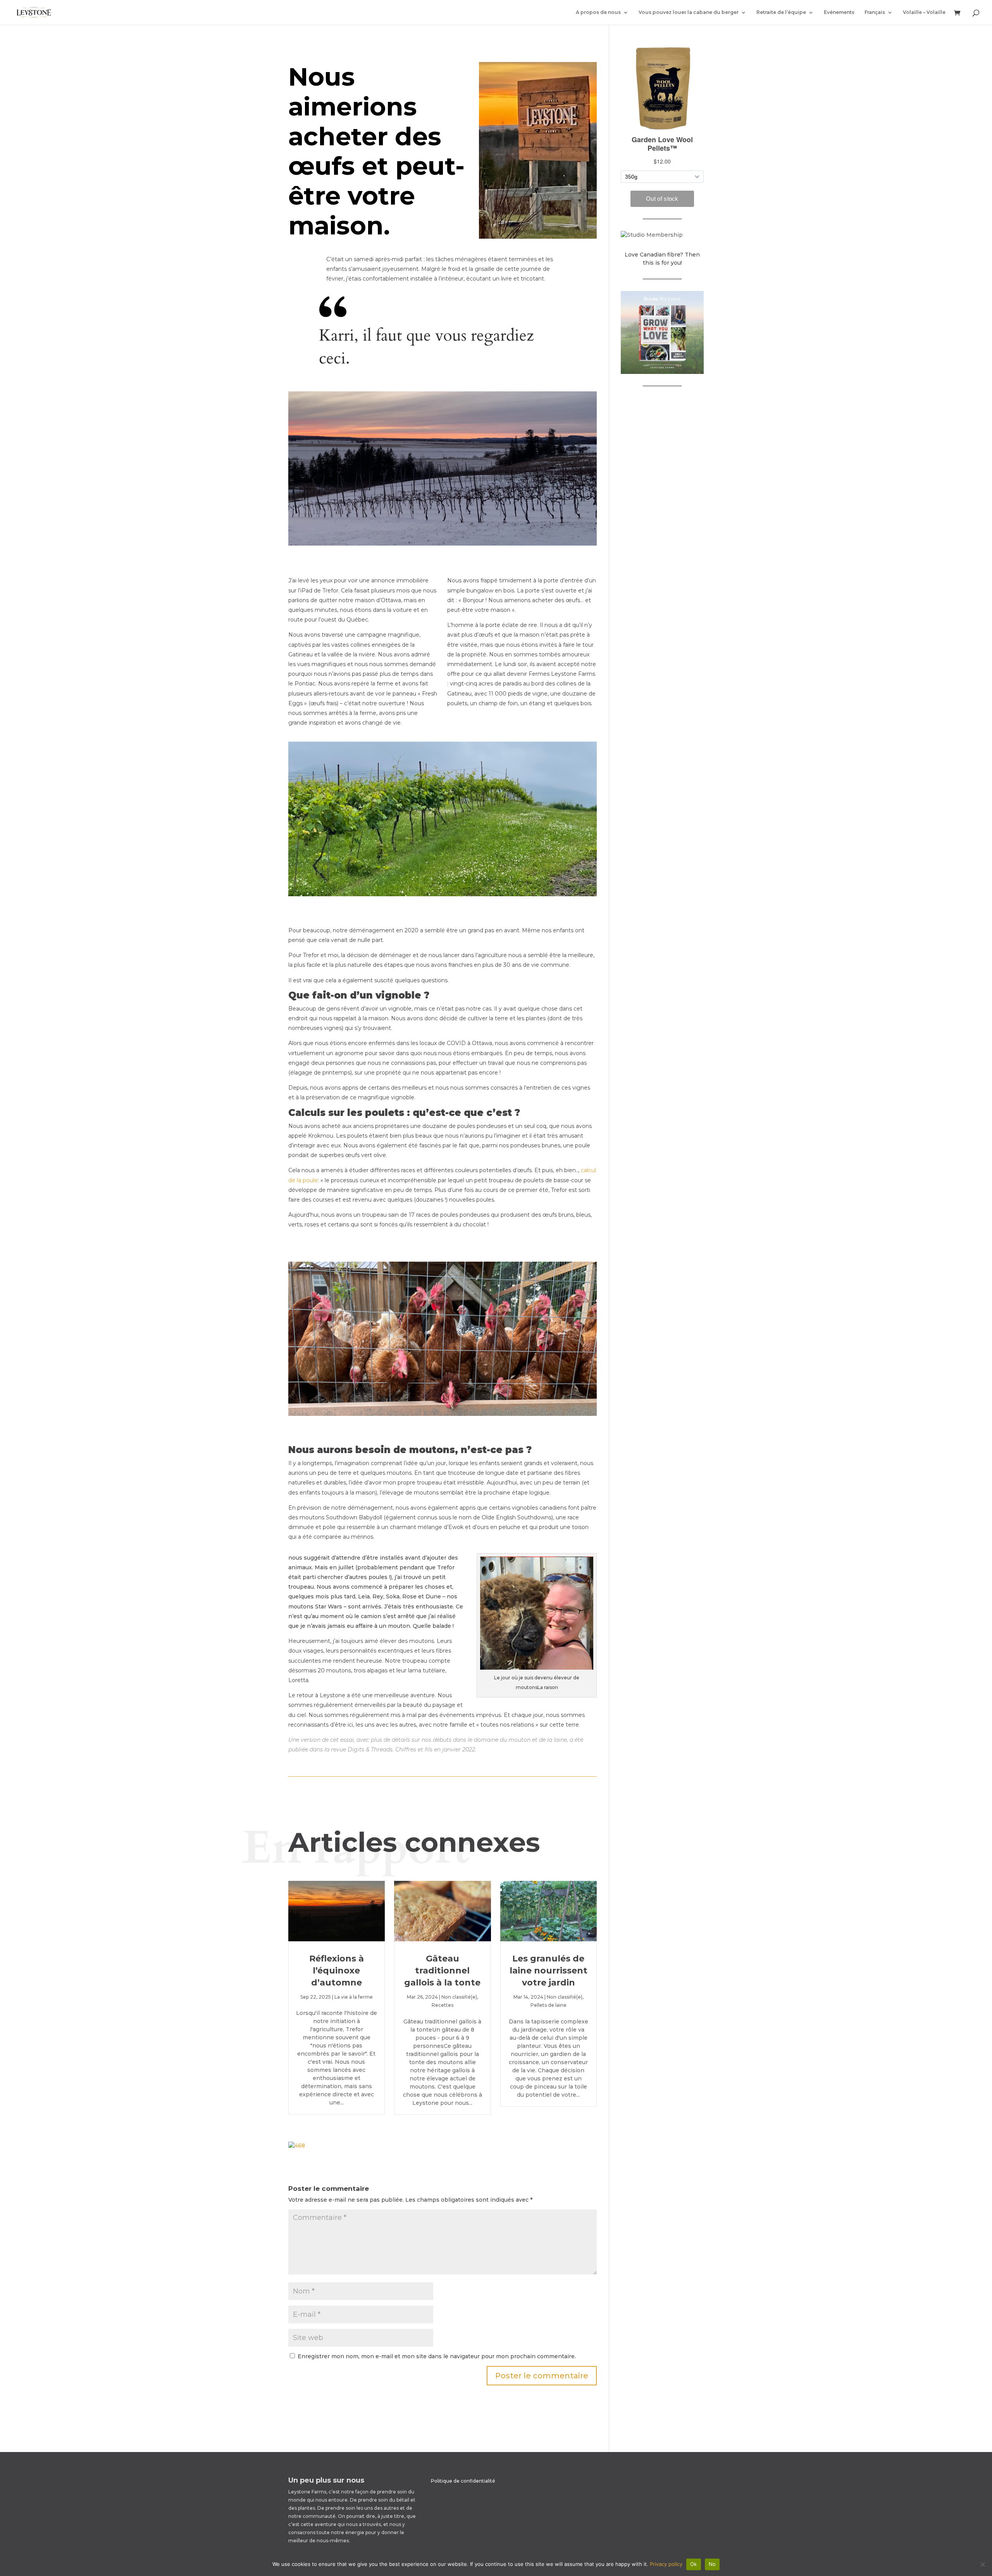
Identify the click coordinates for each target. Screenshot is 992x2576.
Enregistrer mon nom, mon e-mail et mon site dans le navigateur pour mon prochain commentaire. (437, 2356)
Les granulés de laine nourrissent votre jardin (549, 1971)
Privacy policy (666, 2564)
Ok (694, 2564)
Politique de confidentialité (463, 2481)
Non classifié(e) (459, 1997)
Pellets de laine (549, 2005)
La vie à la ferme (354, 1997)
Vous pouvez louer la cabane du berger (689, 12)
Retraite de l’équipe (781, 12)
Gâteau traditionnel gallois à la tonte (442, 1971)
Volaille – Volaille (924, 12)
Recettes (443, 2005)
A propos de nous (598, 12)
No (712, 2564)
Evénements (839, 12)
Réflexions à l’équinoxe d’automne (337, 1971)
